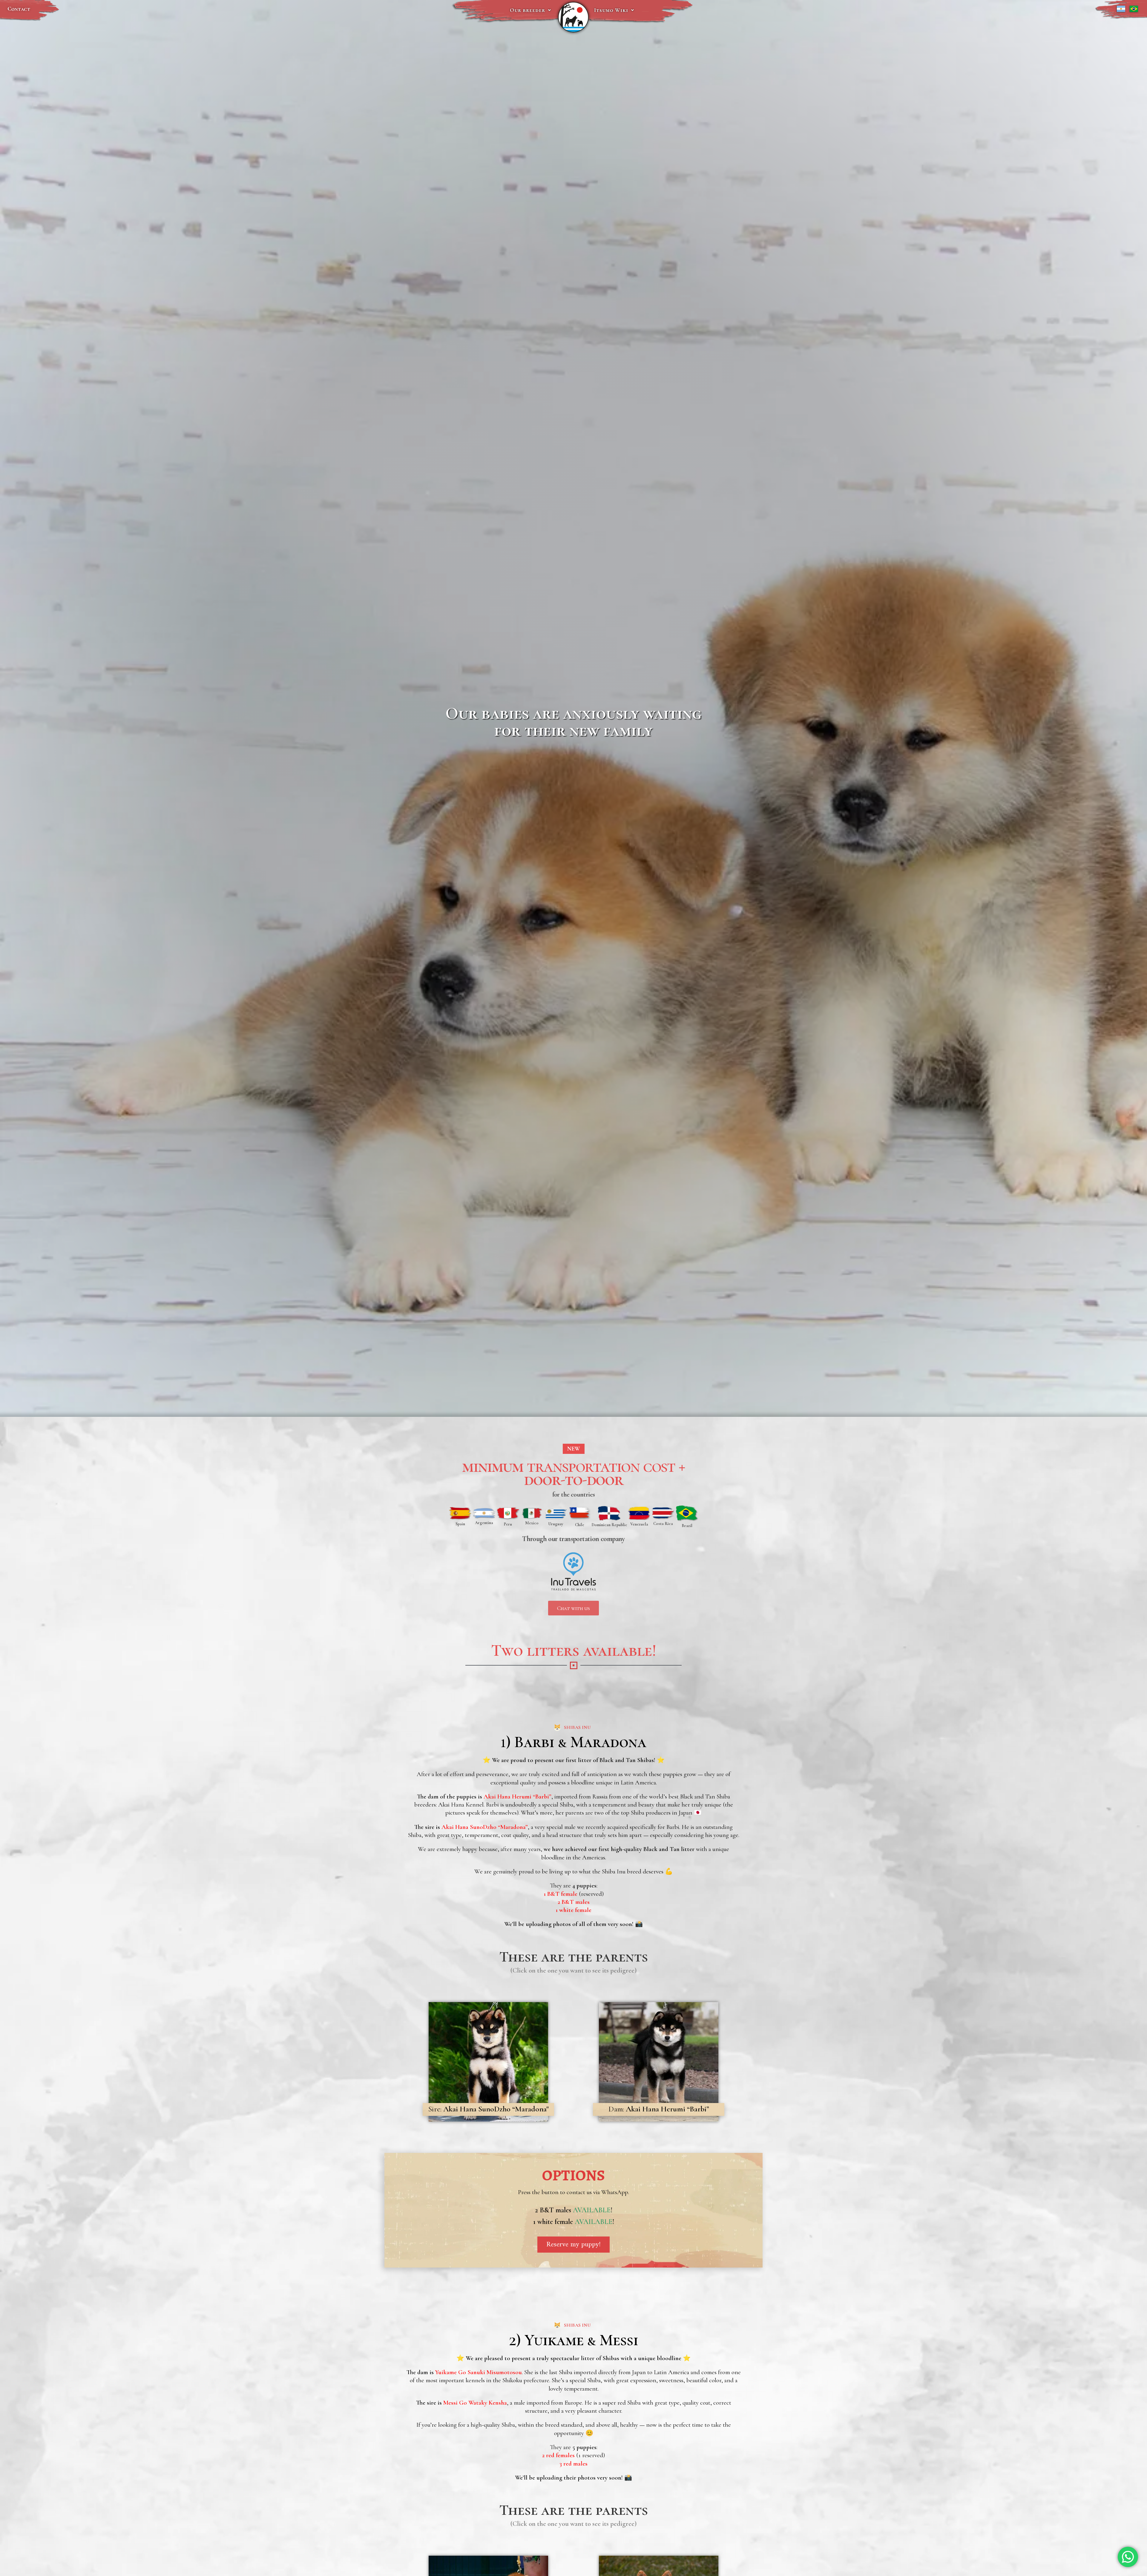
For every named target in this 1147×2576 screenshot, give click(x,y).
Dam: (659, 2109)
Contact (19, 9)
